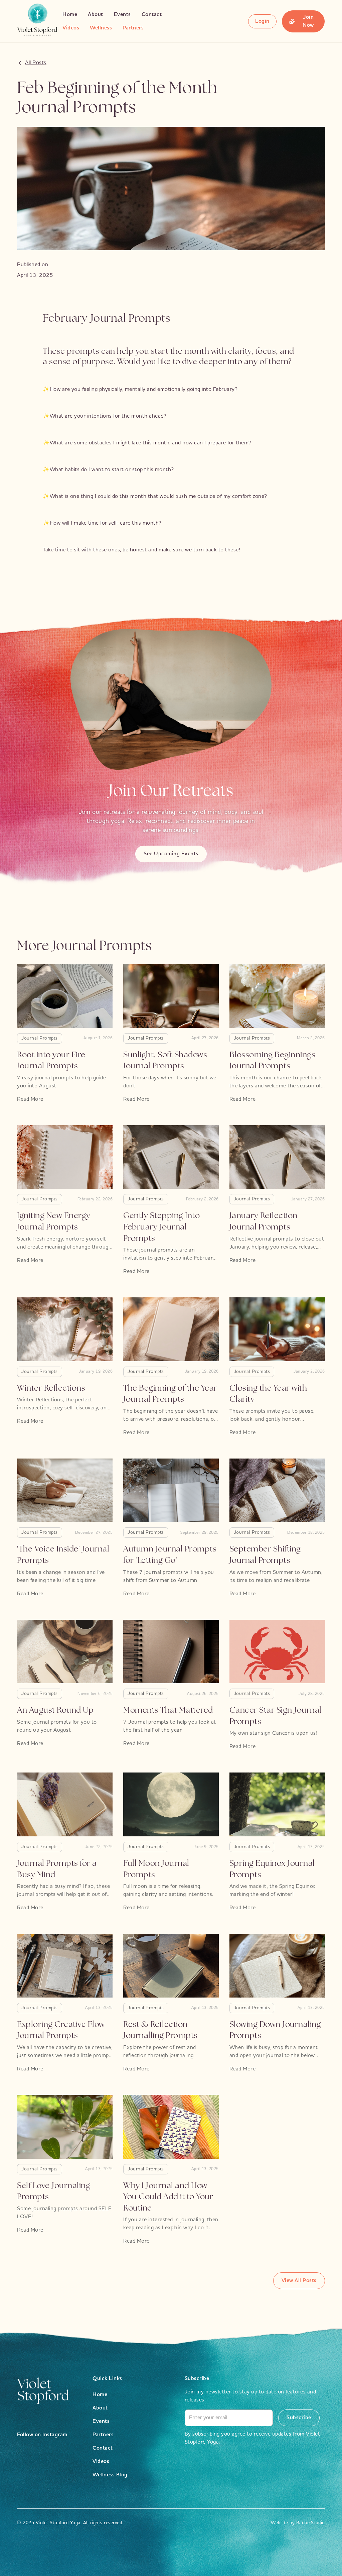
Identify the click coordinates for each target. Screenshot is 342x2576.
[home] (37, 21)
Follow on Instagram (42, 2435)
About (96, 15)
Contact (152, 15)
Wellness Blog (110, 2475)
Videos (71, 28)
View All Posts (299, 2281)
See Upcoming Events (171, 854)
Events (122, 15)
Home (70, 15)
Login (262, 21)
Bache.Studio (311, 2523)
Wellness (101, 28)
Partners (133, 28)
